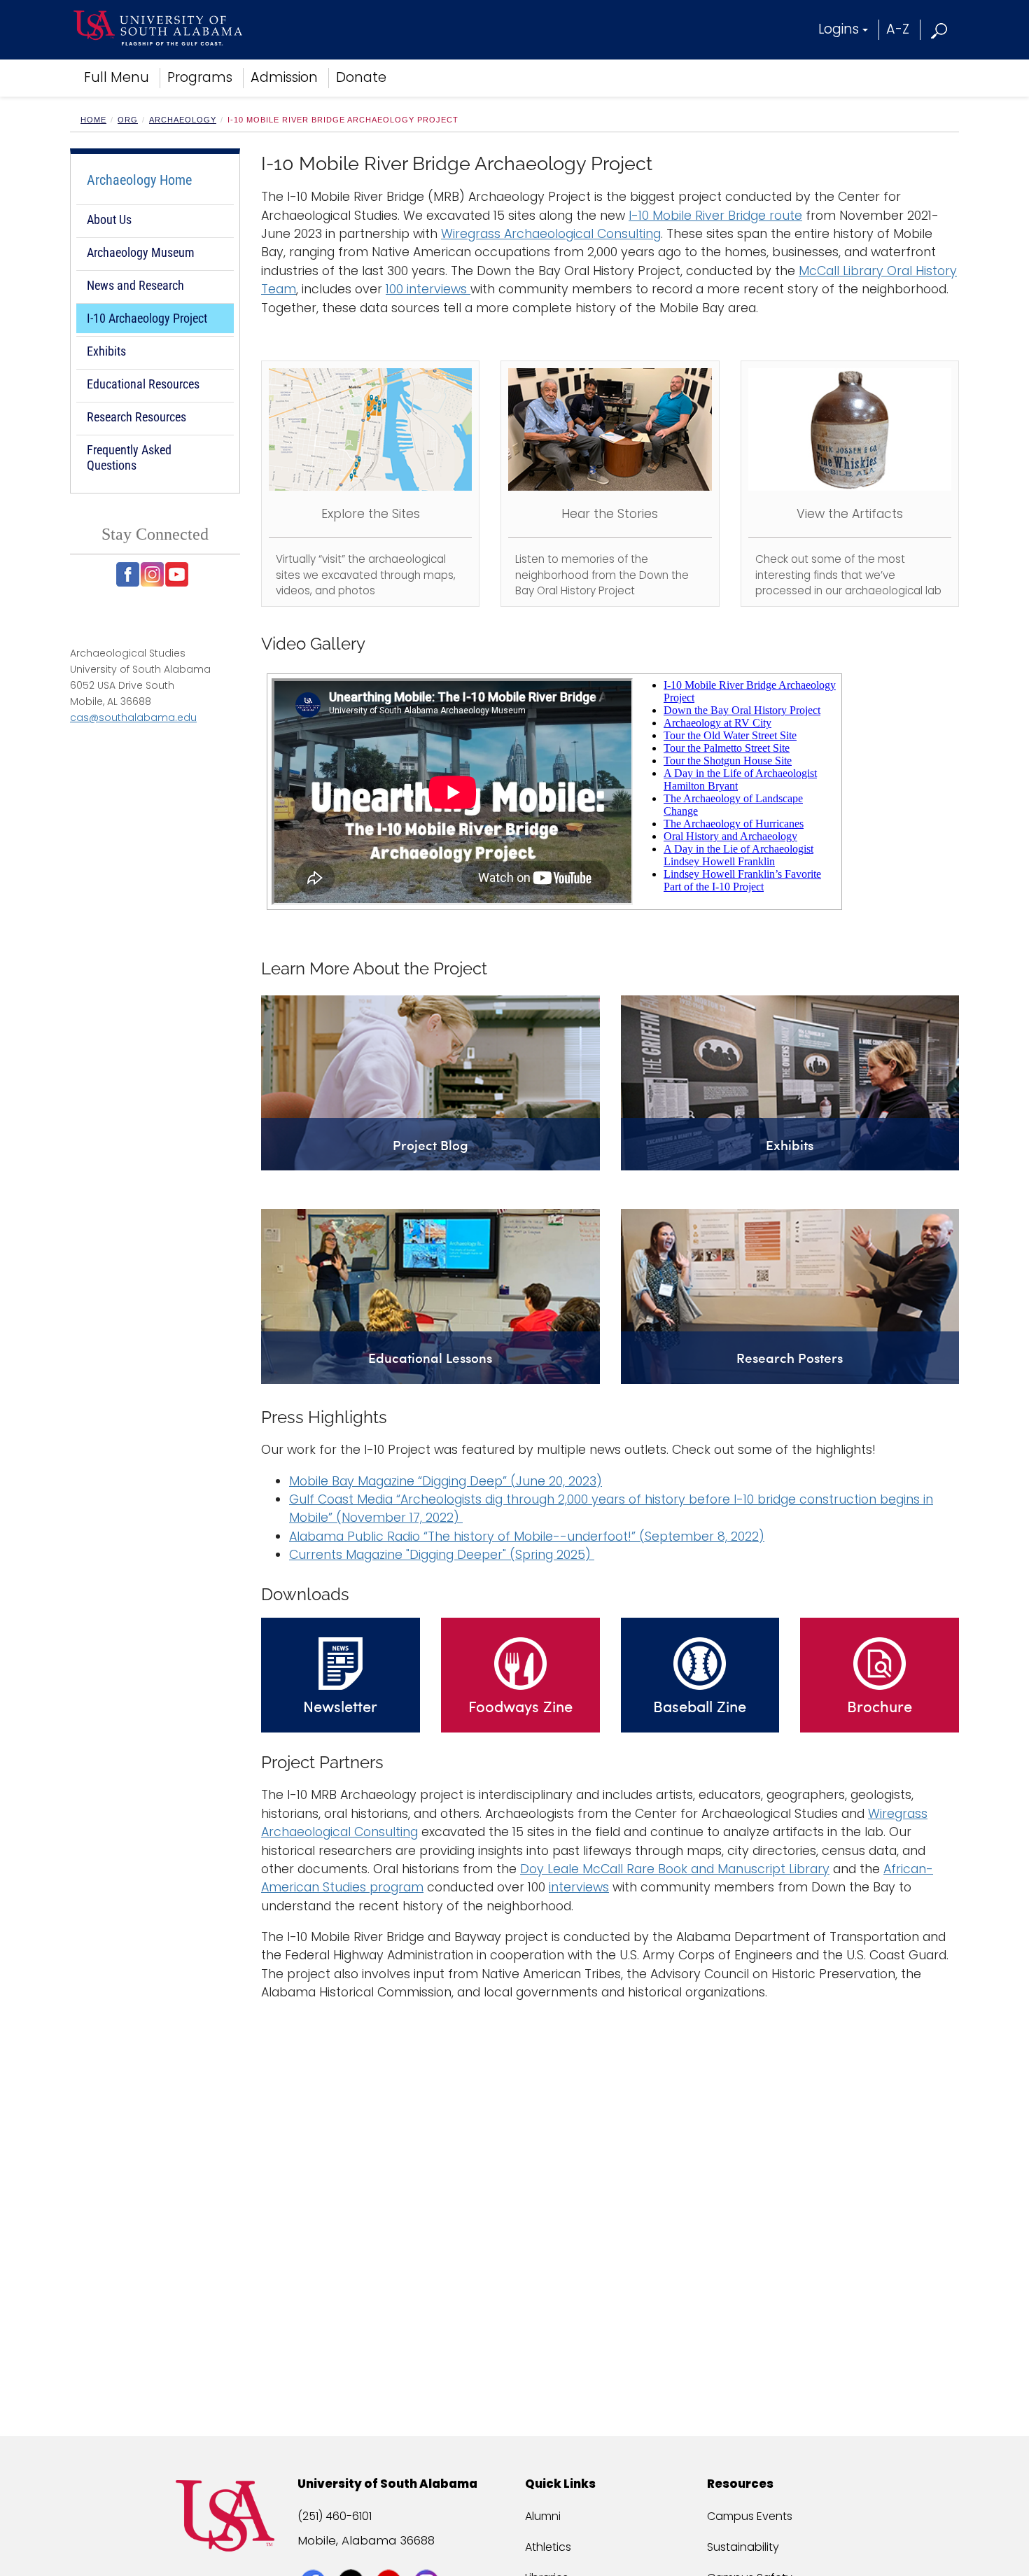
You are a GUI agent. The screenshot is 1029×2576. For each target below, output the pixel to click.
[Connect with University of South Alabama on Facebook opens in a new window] (315, 2556)
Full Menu (117, 77)
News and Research (135, 285)
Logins (839, 29)
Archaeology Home (139, 180)
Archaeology (183, 120)
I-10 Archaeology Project (147, 318)
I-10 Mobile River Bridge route (715, 216)
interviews (579, 1887)
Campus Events (750, 2516)
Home (93, 120)
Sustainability (743, 2547)
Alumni (543, 2516)
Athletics (548, 2547)
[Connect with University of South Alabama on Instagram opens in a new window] (428, 2556)
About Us (109, 219)
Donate (361, 77)
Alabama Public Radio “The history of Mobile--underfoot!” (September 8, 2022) (527, 1536)
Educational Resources (143, 384)
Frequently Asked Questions (129, 457)
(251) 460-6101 (335, 2516)
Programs (200, 77)
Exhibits (106, 351)
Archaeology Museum (141, 252)
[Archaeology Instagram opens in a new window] (152, 574)
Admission (284, 77)
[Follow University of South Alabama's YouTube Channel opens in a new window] (390, 2556)
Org (128, 120)
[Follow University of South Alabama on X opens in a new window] (352, 2556)
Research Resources (136, 417)
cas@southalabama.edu (133, 717)
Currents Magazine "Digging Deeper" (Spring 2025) (442, 1555)
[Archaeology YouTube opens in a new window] (177, 574)
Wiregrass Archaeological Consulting (551, 234)
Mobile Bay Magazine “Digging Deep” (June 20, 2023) (446, 1481)
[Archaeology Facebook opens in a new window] (128, 574)
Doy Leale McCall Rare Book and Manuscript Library (675, 1869)
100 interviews (428, 289)
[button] (940, 29)
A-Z (898, 29)
